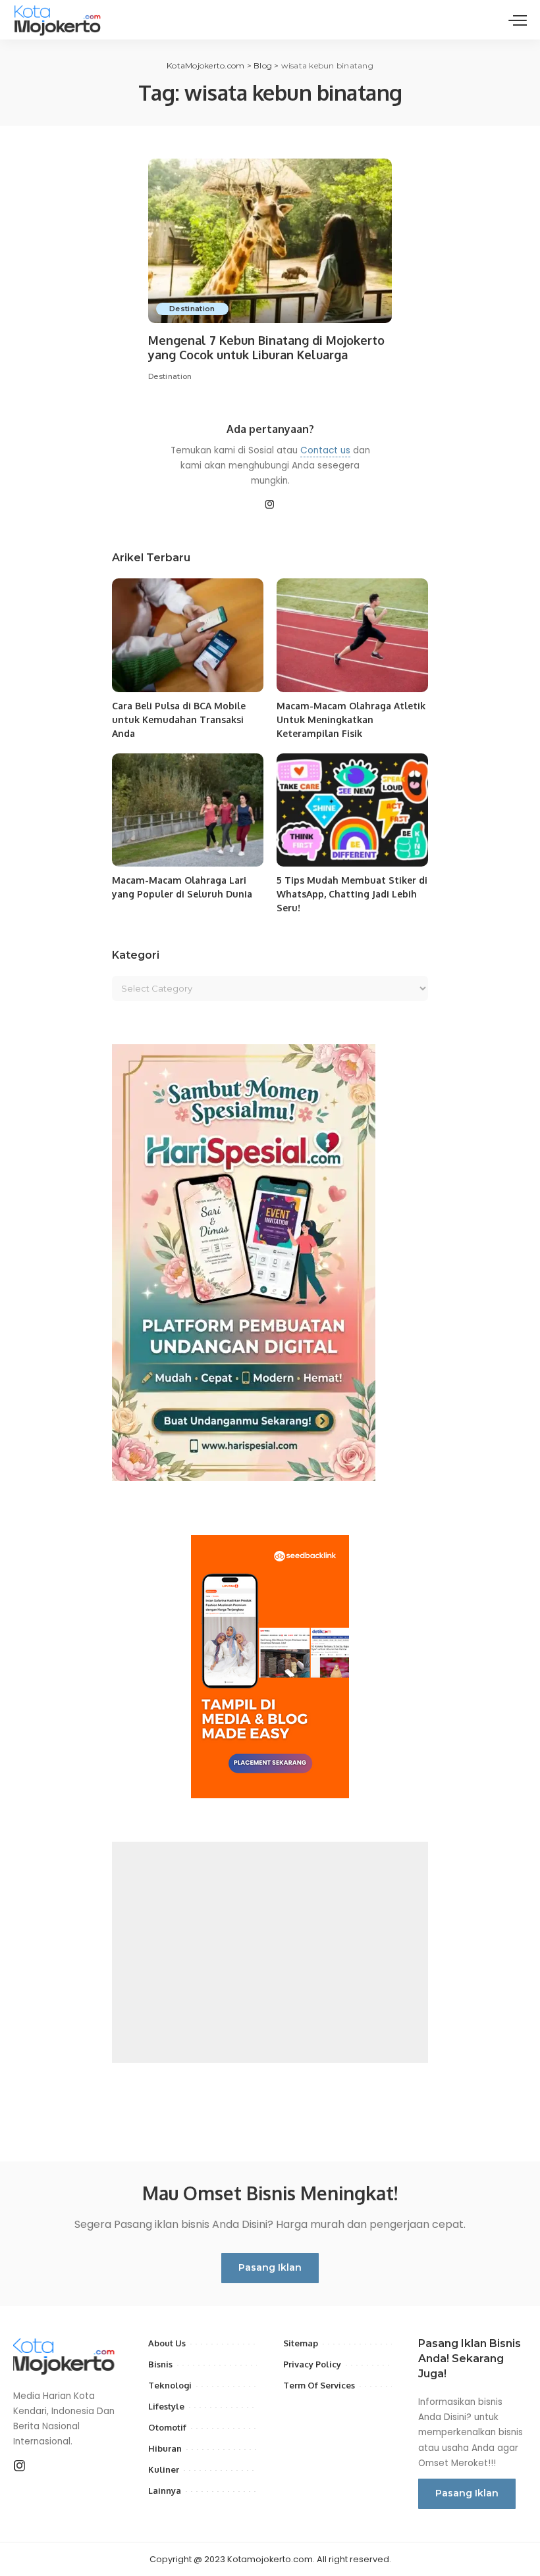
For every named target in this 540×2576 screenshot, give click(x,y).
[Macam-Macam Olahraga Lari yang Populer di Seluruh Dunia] (188, 810)
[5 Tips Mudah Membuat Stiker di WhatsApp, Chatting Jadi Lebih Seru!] (352, 810)
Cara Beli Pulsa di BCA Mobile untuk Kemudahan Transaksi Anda (179, 720)
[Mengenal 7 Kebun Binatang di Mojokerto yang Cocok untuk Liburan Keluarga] (270, 241)
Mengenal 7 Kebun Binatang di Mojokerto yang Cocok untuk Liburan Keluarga (266, 348)
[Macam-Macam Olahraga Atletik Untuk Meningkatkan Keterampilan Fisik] (352, 635)
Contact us (325, 450)
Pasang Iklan (270, 2267)
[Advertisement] (270, 1952)
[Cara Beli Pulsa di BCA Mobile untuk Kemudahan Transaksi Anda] (188, 635)
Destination (192, 309)
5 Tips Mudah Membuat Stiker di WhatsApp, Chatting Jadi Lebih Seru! (352, 894)
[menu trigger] (518, 20)
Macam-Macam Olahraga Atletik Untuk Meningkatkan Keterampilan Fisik (351, 720)
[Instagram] (270, 505)
